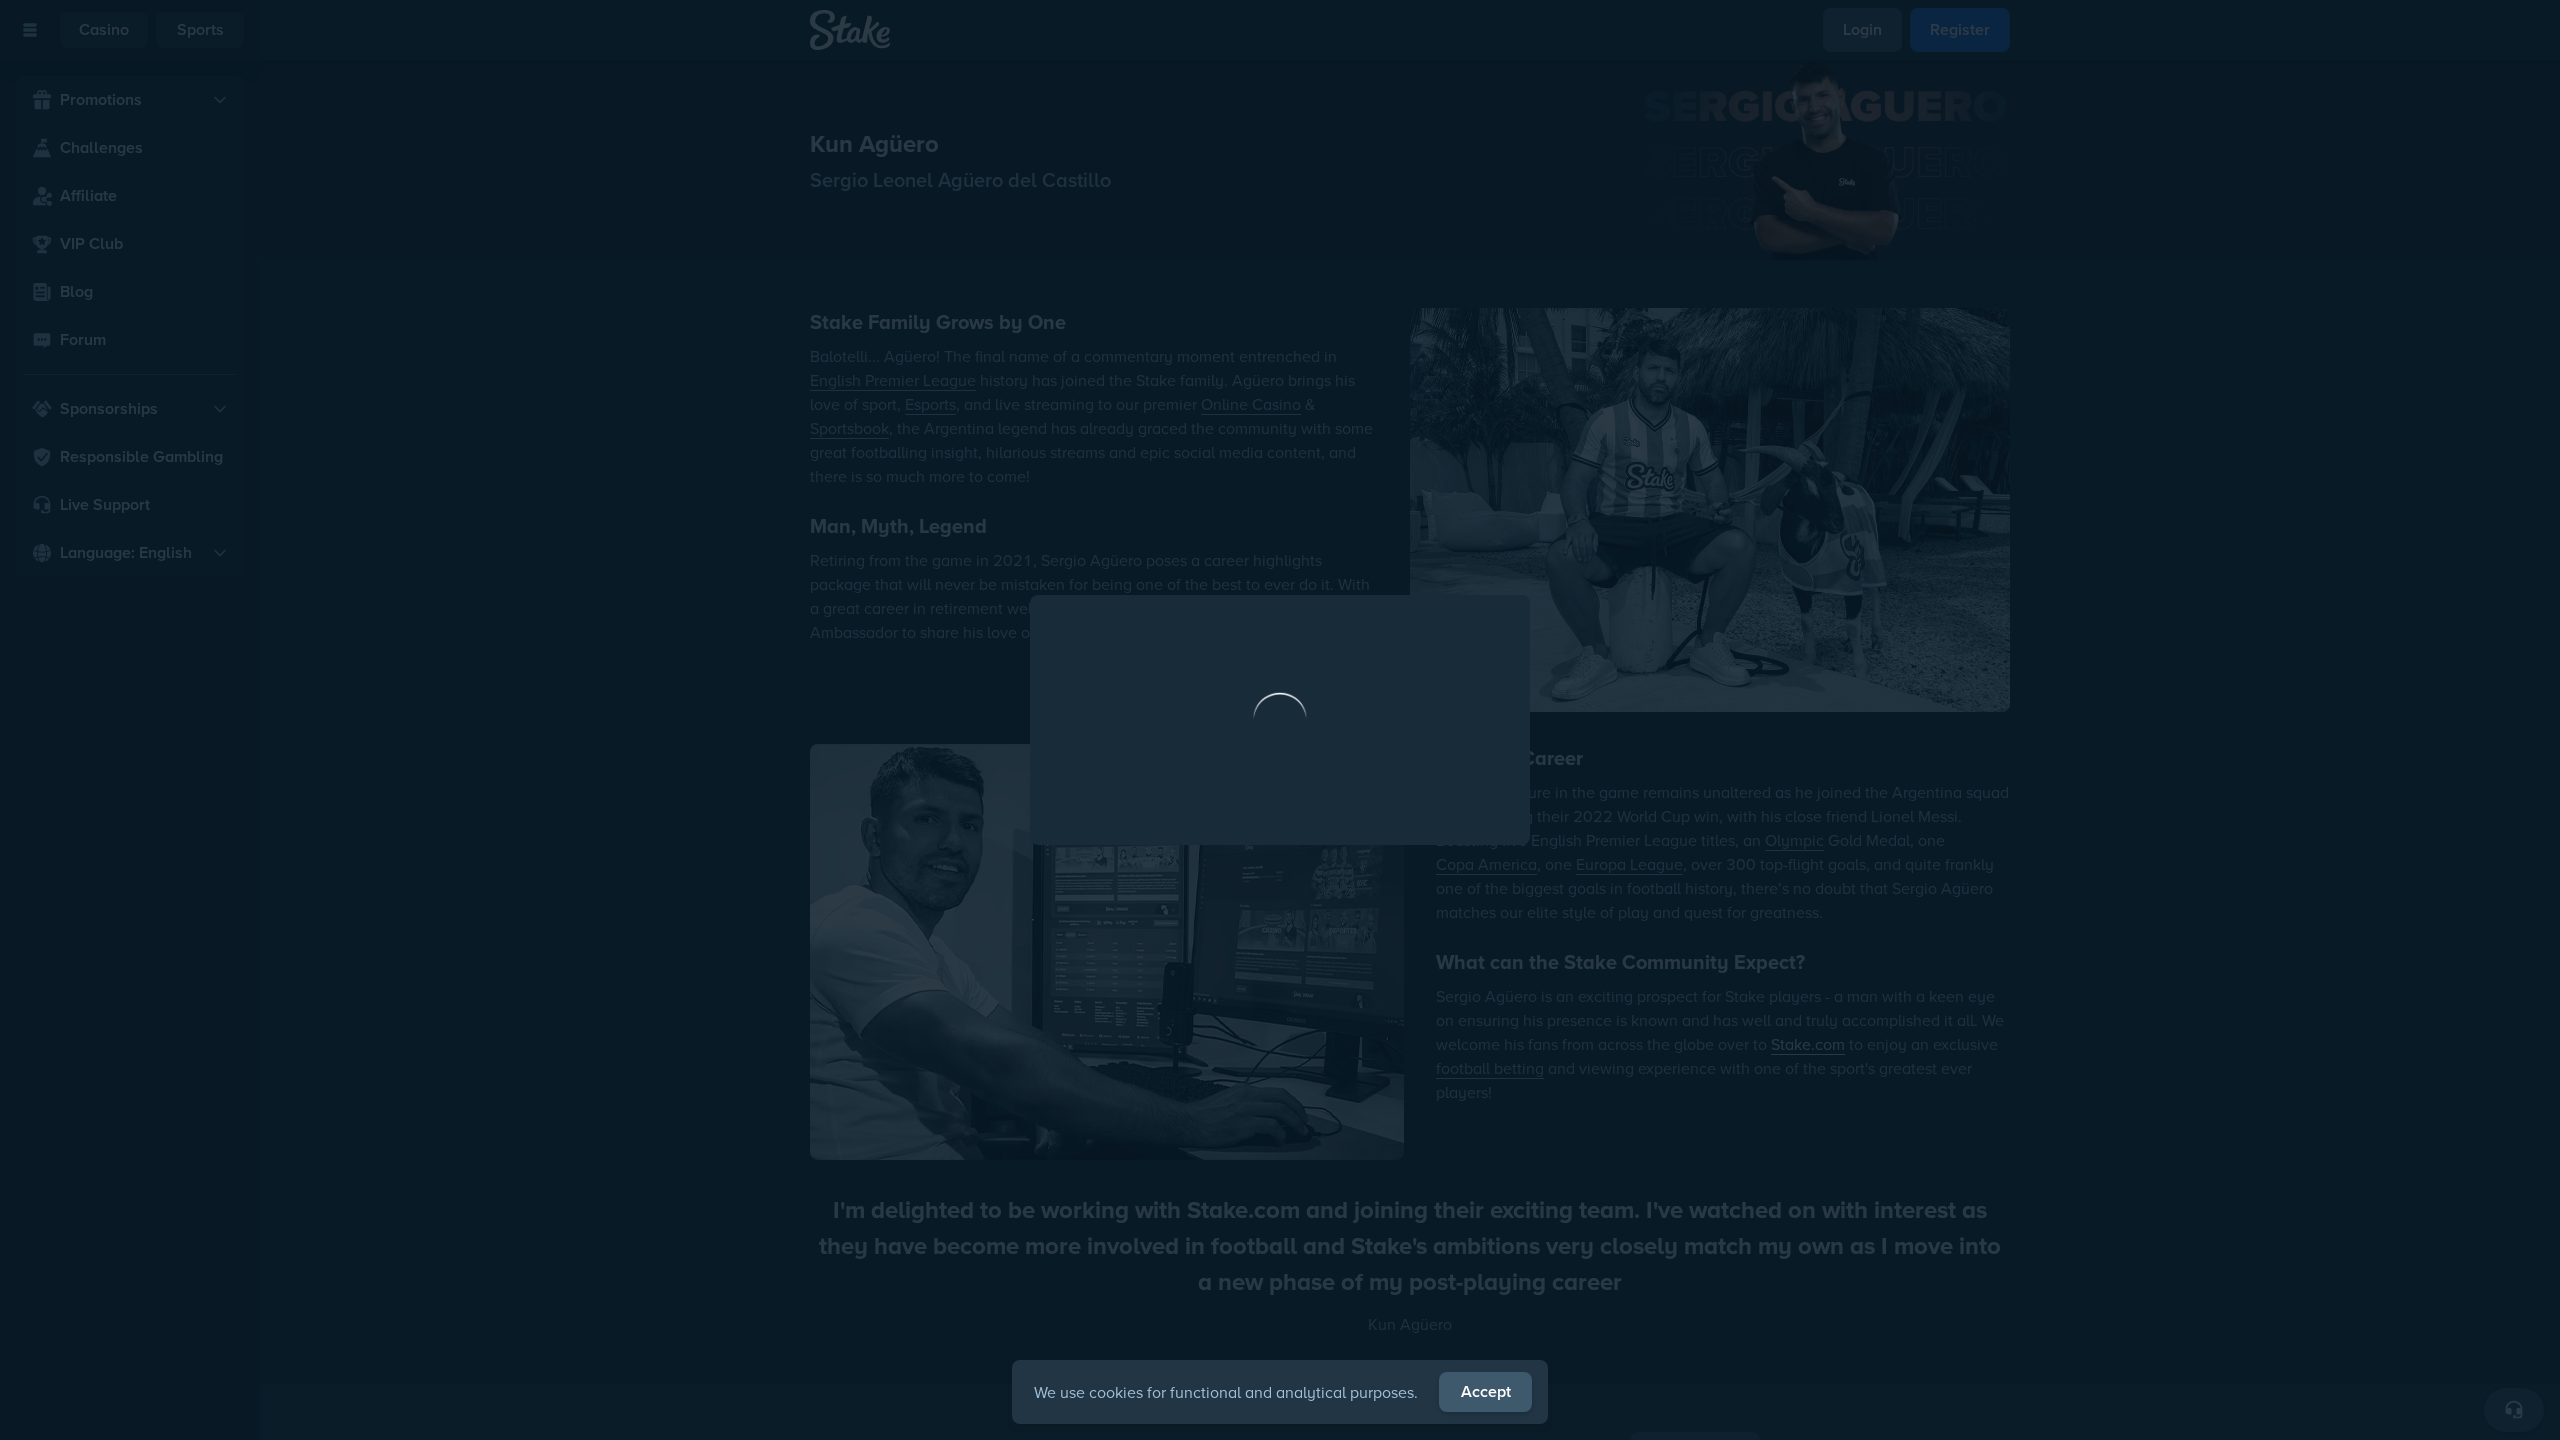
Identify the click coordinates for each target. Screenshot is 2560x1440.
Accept (1486, 1391)
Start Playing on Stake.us (1280, 893)
